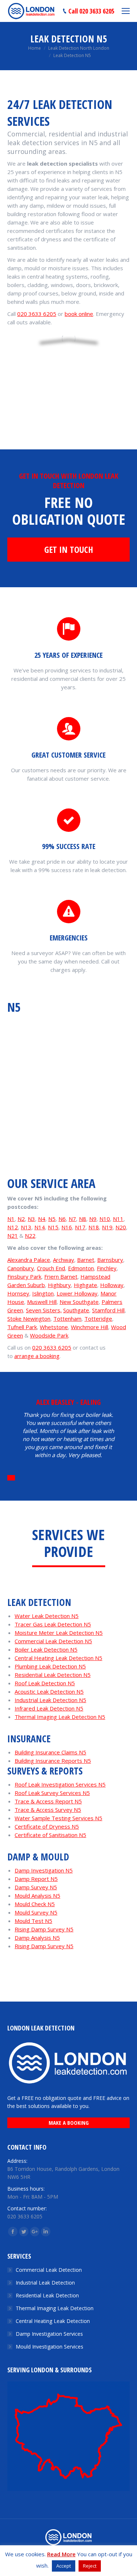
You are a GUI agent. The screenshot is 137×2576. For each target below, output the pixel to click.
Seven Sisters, (44, 1310)
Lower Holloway (77, 1293)
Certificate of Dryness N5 (47, 1826)
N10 (105, 1219)
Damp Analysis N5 (37, 1938)
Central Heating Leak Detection (53, 2321)
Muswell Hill (42, 1302)
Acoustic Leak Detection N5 (49, 1691)
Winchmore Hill (90, 1327)
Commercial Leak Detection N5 (53, 1641)
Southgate (76, 1310)
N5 (52, 1219)
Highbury (59, 1285)
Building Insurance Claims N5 (50, 1752)
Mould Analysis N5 (37, 1896)
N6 (62, 1219)
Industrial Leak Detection (45, 2283)
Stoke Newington (29, 1319)
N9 (93, 1219)
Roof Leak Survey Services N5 (52, 1793)
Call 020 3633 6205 (91, 11)
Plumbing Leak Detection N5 (50, 1666)
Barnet (86, 1260)
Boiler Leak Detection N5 (46, 1649)
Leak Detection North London (79, 48)
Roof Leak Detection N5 (45, 1683)
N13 (26, 1227)
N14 (40, 1227)
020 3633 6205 (37, 314)
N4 (42, 1219)
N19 (107, 1227)
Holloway (112, 1285)
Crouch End (51, 1268)
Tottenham (67, 1319)
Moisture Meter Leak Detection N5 (59, 1633)
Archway (64, 1260)
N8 (83, 1219)
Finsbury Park (24, 1276)
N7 (72, 1219)
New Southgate (79, 1302)
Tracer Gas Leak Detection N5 (53, 1624)
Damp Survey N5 (36, 1887)
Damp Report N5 (36, 1879)
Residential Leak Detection (47, 2295)
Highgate (85, 1285)
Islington (43, 1293)
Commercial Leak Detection (49, 2270)
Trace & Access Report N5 (48, 1801)
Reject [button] (90, 2566)
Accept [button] (64, 2566)
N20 (121, 1227)
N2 (21, 1219)
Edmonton (81, 1268)
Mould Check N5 (35, 1904)
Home (35, 48)
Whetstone (54, 1327)
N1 (11, 1219)
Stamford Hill (108, 1310)
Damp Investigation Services (49, 2334)
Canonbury (21, 1268)
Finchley (107, 1268)
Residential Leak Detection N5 (53, 1675)
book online (79, 314)
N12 (13, 1227)
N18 (94, 1227)
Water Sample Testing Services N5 (58, 1818)
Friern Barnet (61, 1276)
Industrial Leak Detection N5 (50, 1700)
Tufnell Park (22, 1327)
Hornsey (18, 1293)
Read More (61, 2554)
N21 (13, 1236)
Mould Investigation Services (50, 2347)
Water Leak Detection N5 (47, 1616)
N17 (80, 1227)
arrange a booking (37, 1356)
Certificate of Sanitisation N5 (50, 1835)
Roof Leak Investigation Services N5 (60, 1784)
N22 (30, 1236)
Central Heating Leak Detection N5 (58, 1658)
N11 (118, 1219)
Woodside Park (49, 1335)
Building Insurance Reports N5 (53, 1761)
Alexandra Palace (29, 1260)
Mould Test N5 (33, 1921)
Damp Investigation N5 (44, 1870)
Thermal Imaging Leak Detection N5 (60, 1717)
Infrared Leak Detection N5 (49, 1708)
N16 (67, 1227)
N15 (53, 1227)
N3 (31, 1219)
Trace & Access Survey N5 (48, 1810)
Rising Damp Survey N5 (44, 1929)
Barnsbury (110, 1260)
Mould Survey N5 (36, 1912)
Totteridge (98, 1319)
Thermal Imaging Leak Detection (55, 2308)
